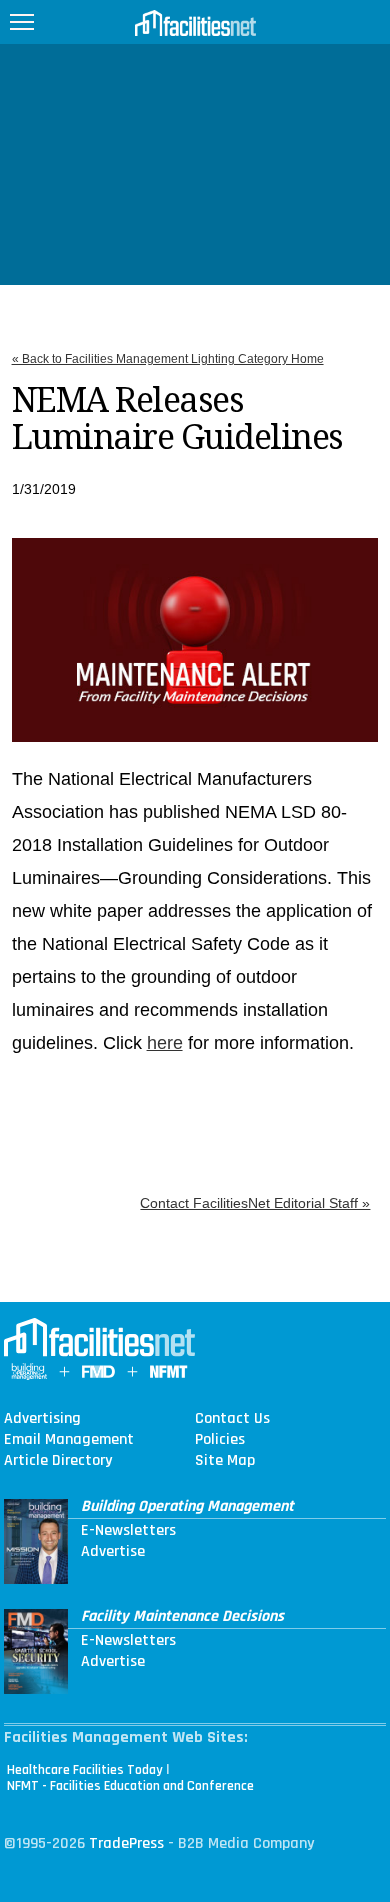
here (165, 1043)
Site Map (225, 1461)
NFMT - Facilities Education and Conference (130, 1786)
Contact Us (232, 1419)
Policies (220, 1440)
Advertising (42, 1419)
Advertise (113, 1552)
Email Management (69, 1440)
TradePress (126, 1843)
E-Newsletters (128, 1531)
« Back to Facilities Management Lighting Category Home (168, 359)
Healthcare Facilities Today (85, 1770)
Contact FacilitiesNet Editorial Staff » (255, 1203)
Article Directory (58, 1461)
